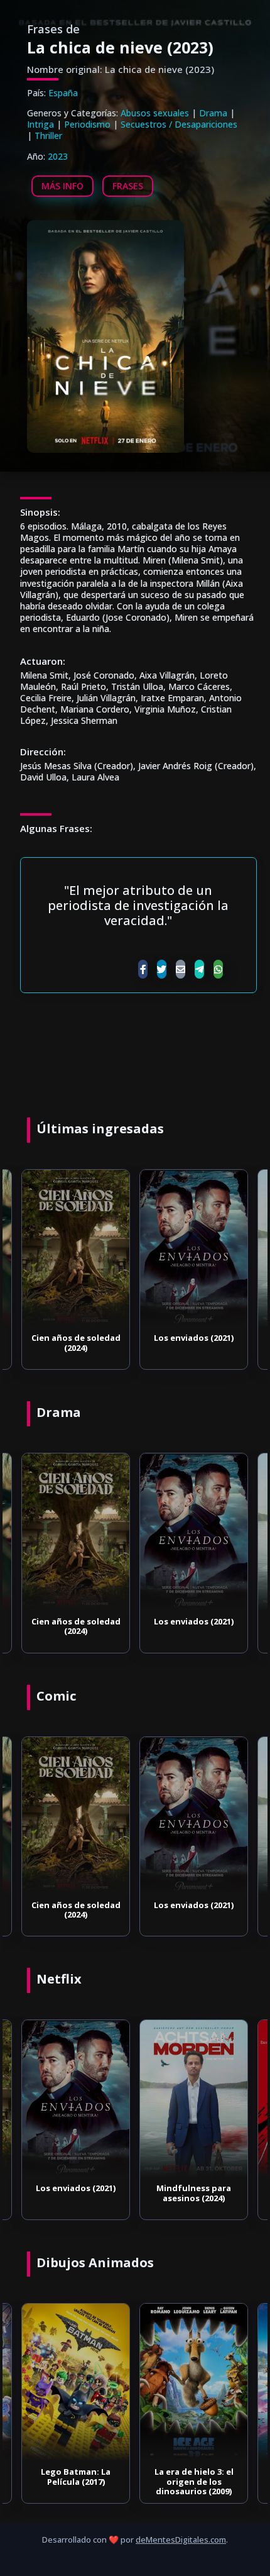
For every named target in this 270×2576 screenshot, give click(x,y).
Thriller (48, 136)
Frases (128, 186)
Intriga (40, 124)
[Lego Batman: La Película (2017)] (76, 2382)
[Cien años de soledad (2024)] (76, 1248)
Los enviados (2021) (194, 1338)
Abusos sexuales (155, 113)
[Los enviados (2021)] (194, 1248)
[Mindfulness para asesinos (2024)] (194, 2099)
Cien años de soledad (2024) (76, 1343)
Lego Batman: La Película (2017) (76, 2477)
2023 (58, 156)
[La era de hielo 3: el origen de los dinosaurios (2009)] (194, 2382)
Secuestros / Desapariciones (179, 124)
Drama (213, 113)
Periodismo (87, 124)
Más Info (62, 186)
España (63, 93)
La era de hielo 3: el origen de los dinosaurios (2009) (194, 2481)
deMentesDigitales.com (181, 2540)
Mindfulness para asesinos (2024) (194, 2193)
